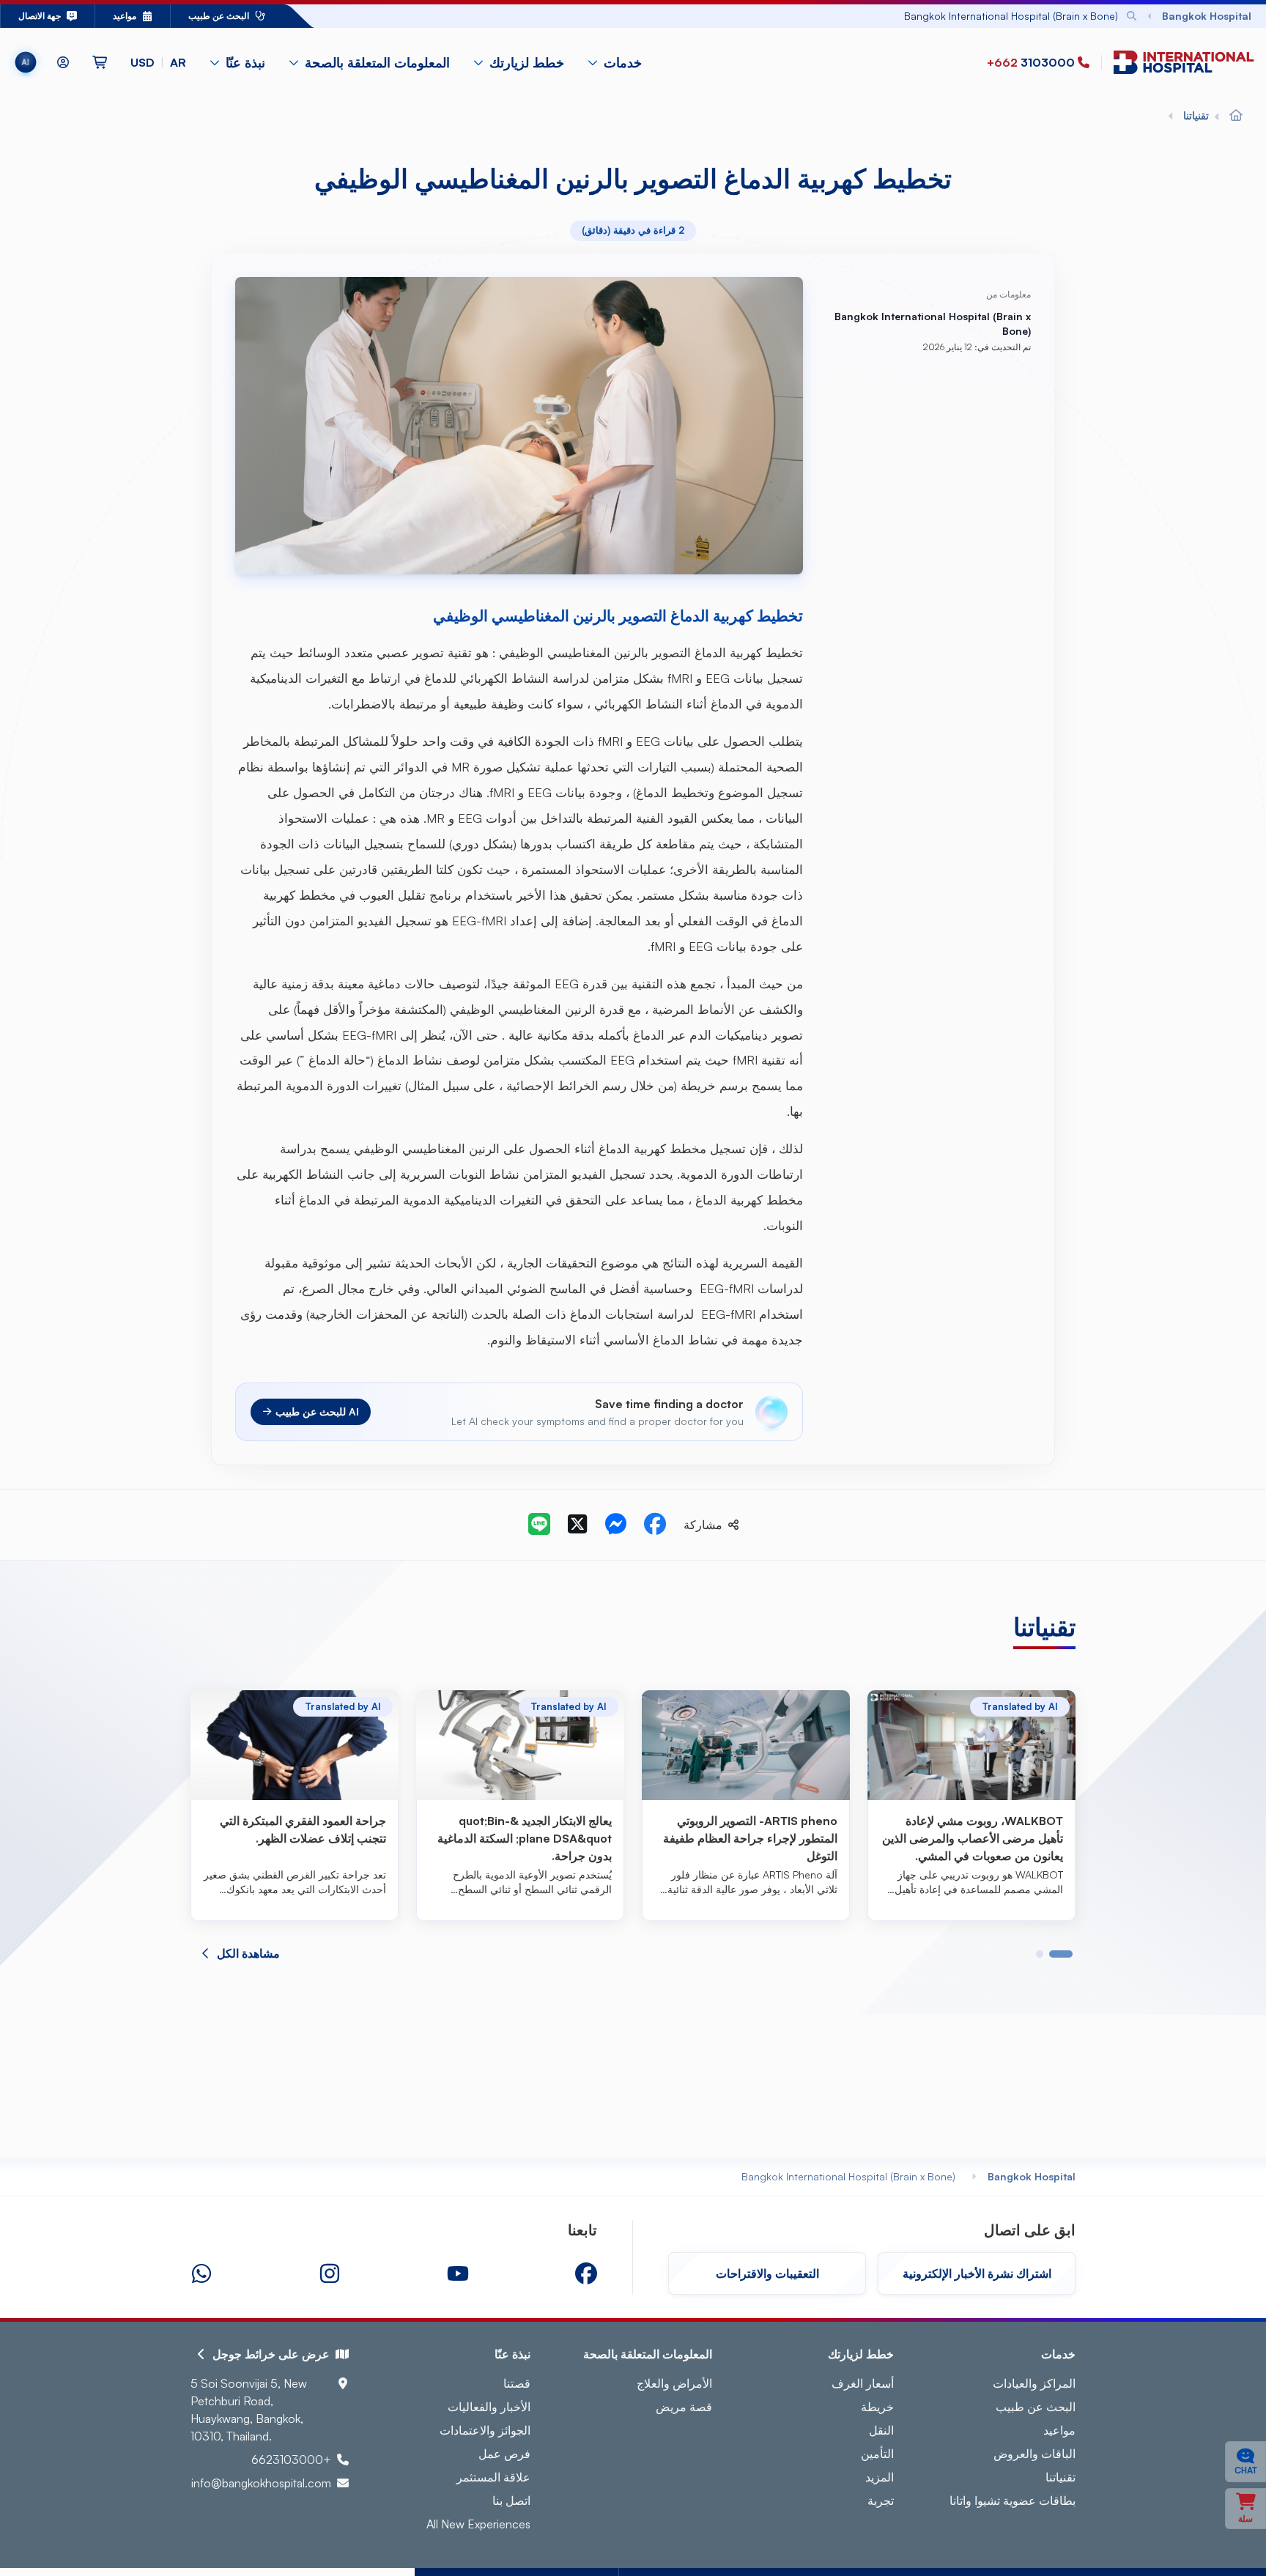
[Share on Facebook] (655, 1525)
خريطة (877, 2407)
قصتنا (517, 2383)
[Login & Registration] (63, 62)
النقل (881, 2430)
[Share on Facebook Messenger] (615, 1525)
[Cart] (100, 62)
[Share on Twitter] (577, 1525)
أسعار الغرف (863, 2383)
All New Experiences (478, 2524)
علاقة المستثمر (493, 2477)
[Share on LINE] (539, 1525)
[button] (158, 62)
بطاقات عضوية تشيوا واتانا (1013, 2501)
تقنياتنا (1060, 2477)
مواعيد (1059, 2430)
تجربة (881, 2501)
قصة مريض (684, 2407)
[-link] (586, 2273)
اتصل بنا (511, 2501)
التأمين (877, 2454)
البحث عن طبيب (1036, 2407)
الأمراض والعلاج (674, 2383)
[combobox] (759, 16)
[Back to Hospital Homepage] (1236, 116)
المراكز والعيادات (1034, 2383)
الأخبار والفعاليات (489, 2407)
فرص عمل (504, 2454)
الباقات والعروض (1034, 2454)
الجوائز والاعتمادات (485, 2430)
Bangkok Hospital (1032, 2176)
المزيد (880, 2477)
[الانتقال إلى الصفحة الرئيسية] (1181, 63)
